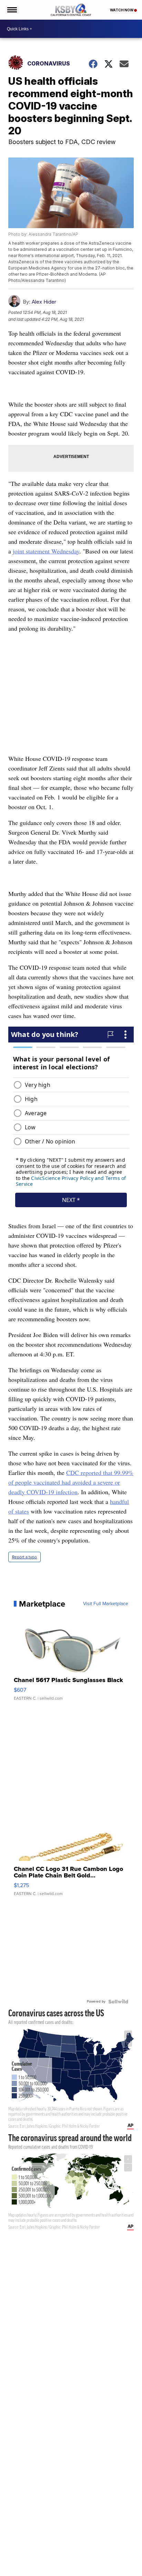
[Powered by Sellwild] (118, 2002)
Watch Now (122, 10)
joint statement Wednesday (46, 551)
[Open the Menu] (12, 10)
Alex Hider (44, 302)
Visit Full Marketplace (106, 1604)
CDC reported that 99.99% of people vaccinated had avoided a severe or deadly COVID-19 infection (71, 1482)
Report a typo (24, 1557)
